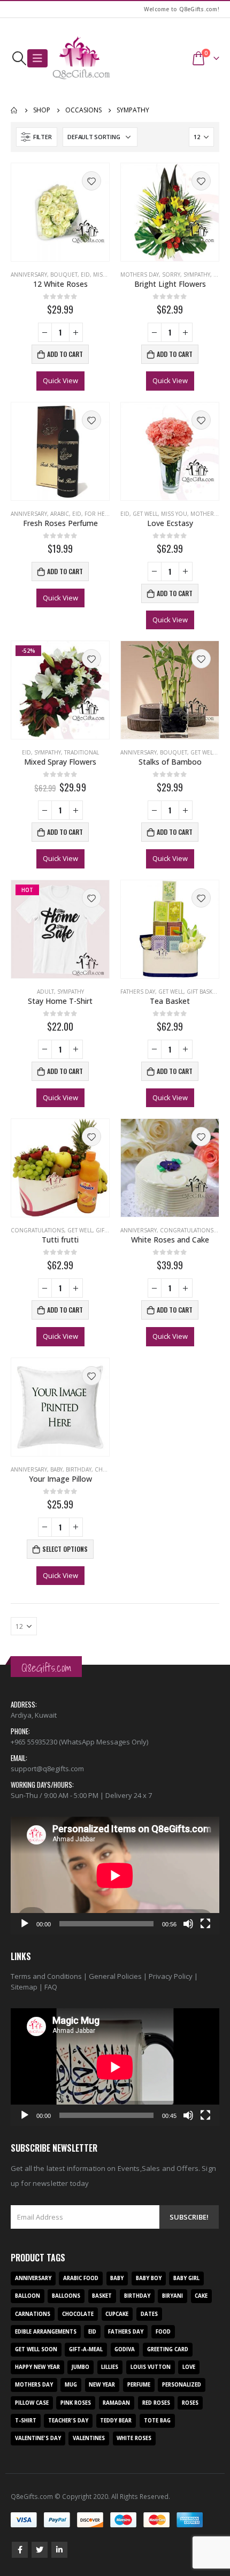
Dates (149, 2314)
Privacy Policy (171, 1976)
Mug (71, 2385)
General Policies (115, 1976)
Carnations (33, 2314)
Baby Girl (186, 2278)
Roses (190, 2403)
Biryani (172, 2296)
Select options (65, 1549)
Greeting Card (168, 2349)
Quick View (60, 380)
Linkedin (59, 2550)
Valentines (89, 2438)
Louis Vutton (151, 2367)
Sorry (171, 275)
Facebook (20, 2550)
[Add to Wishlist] (91, 181)
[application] (115, 1875)
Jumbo (80, 2367)
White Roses (134, 2438)
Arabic (60, 514)
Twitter (40, 2550)
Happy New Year (37, 2367)
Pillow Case (32, 2403)
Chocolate (78, 2314)
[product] (60, 212)
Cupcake (117, 2314)
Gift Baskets (204, 992)
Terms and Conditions (46, 1976)
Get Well (145, 514)
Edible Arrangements (46, 2332)
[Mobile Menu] (37, 58)
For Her (97, 514)
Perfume (139, 2385)
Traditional (82, 752)
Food (163, 2332)
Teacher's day (68, 2421)
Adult (45, 992)
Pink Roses (76, 2403)
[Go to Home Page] (14, 110)
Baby (56, 1469)
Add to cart (65, 354)
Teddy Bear (116, 2421)
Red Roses (156, 2403)
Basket (102, 2296)
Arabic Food (81, 2278)
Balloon (28, 2296)
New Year (102, 2385)
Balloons (66, 2296)
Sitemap (24, 1987)
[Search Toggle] (19, 58)
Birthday (79, 1469)
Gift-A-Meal (86, 2349)
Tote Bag (157, 2421)
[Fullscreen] (205, 1924)
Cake (201, 2296)
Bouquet (64, 275)
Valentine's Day (38, 2438)
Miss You (106, 275)
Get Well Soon (36, 2349)
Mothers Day (140, 275)
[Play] (25, 1924)
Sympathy (197, 275)
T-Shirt (26, 2421)
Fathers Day (138, 992)
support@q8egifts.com (47, 1769)
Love (189, 2367)
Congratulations (37, 1230)
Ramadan (116, 2403)
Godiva (125, 2349)
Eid (85, 275)
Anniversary (29, 275)
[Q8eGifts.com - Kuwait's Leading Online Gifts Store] (81, 58)
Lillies (110, 2367)
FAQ (51, 1987)
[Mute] (188, 1924)
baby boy (149, 2278)
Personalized (182, 2385)
